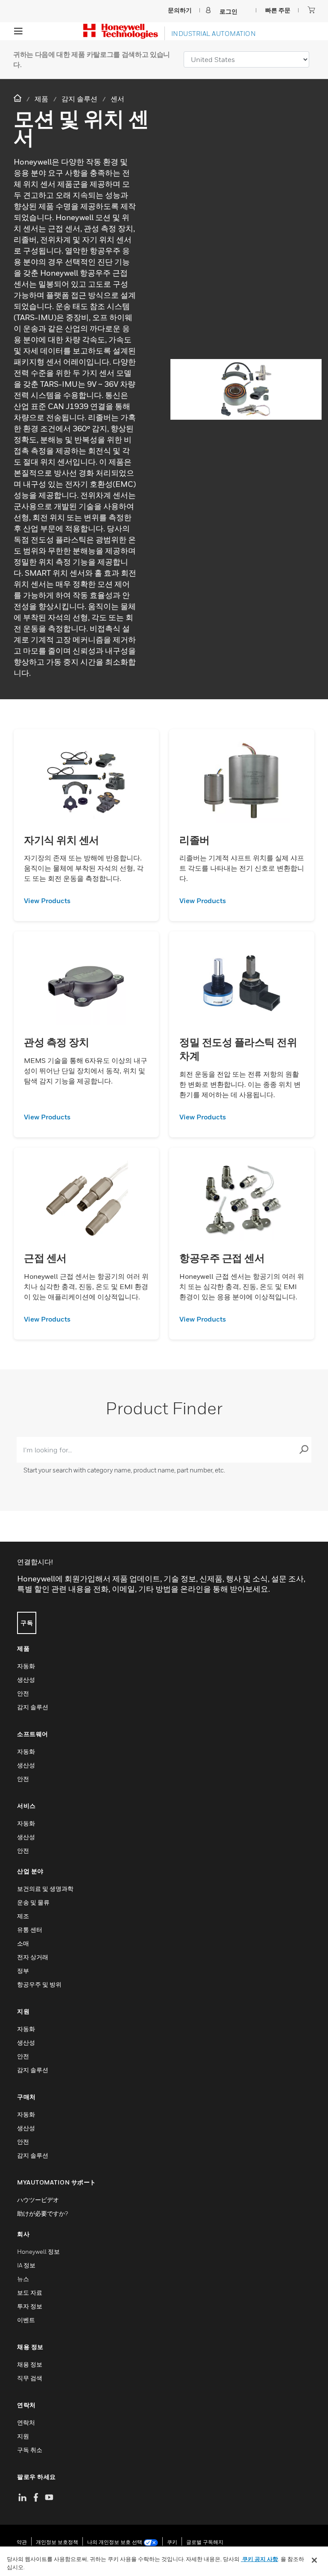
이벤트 (26, 2320)
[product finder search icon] (304, 1450)
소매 (23, 1943)
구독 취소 (30, 2450)
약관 (22, 2542)
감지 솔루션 (33, 1707)
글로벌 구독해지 (205, 2542)
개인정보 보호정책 (57, 2542)
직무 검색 (30, 2378)
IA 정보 (26, 2265)
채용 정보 (30, 2364)
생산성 (26, 1680)
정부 (23, 1971)
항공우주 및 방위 (39, 1984)
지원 (23, 2436)
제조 (23, 1916)
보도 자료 (30, 2292)
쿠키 (172, 2542)
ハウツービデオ (38, 2200)
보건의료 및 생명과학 (45, 1889)
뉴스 (23, 2279)
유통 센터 (30, 1930)
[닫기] (314, 2560)
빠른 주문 (278, 10)
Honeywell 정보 (38, 2251)
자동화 (26, 1666)
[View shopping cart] (311, 10)
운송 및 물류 (33, 1902)
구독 (27, 1623)
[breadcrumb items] (18, 99)
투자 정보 (30, 2306)
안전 (23, 1693)
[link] (86, 901)
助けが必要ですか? (42, 2213)
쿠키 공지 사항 (259, 2559)
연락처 (26, 2422)
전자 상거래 (33, 1957)
